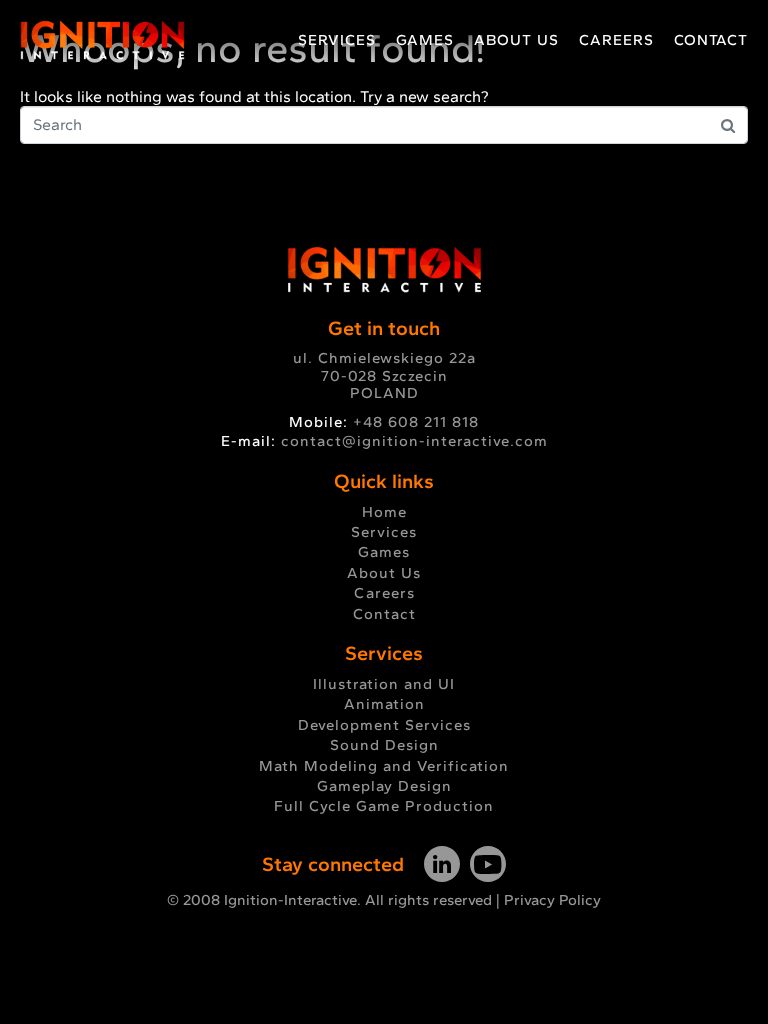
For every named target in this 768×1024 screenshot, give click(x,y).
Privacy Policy (552, 900)
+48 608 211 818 (416, 422)
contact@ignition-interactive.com (414, 441)
